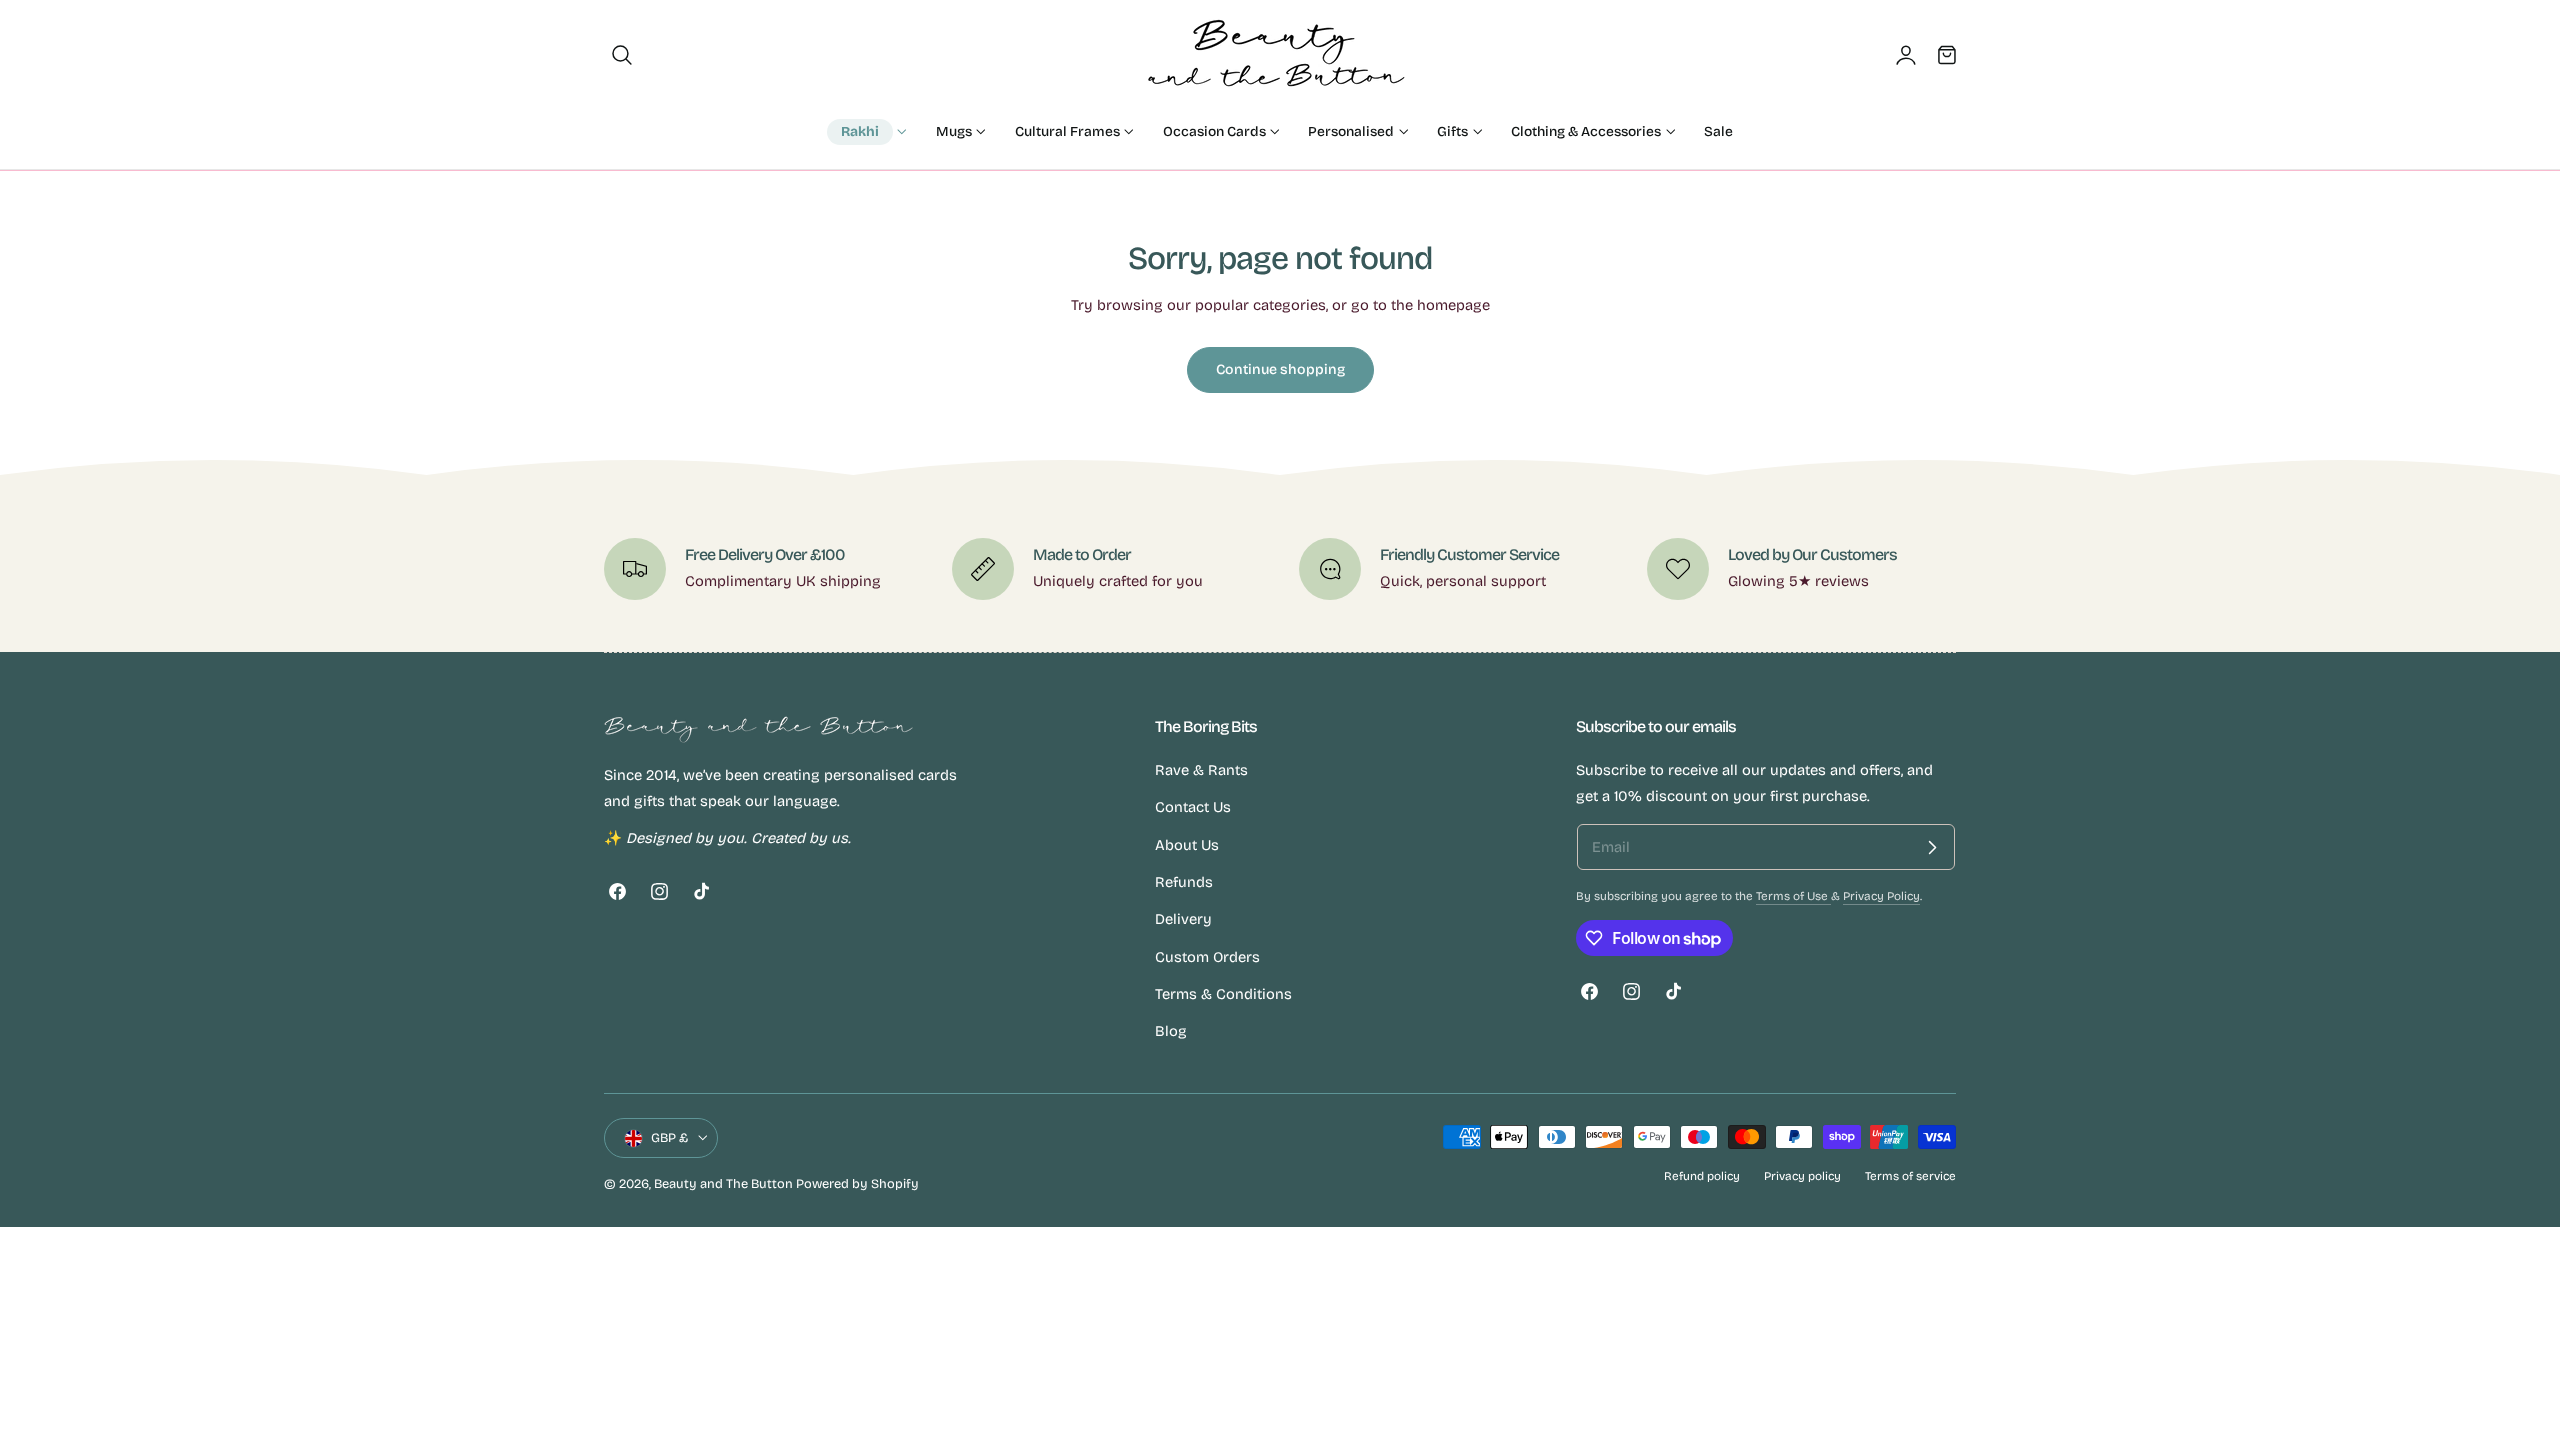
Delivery (1183, 920)
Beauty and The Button (723, 1183)
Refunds (1184, 882)
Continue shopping (1280, 369)
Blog (1171, 1032)
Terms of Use (1793, 896)
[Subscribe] (1932, 847)
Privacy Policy (1881, 896)
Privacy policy (1802, 1176)
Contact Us (1193, 808)
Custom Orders (1207, 957)
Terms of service (1910, 1176)
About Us (1187, 845)
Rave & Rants (1201, 770)
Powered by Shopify (857, 1183)
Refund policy (1702, 1176)
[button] (622, 55)
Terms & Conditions (1223, 994)
